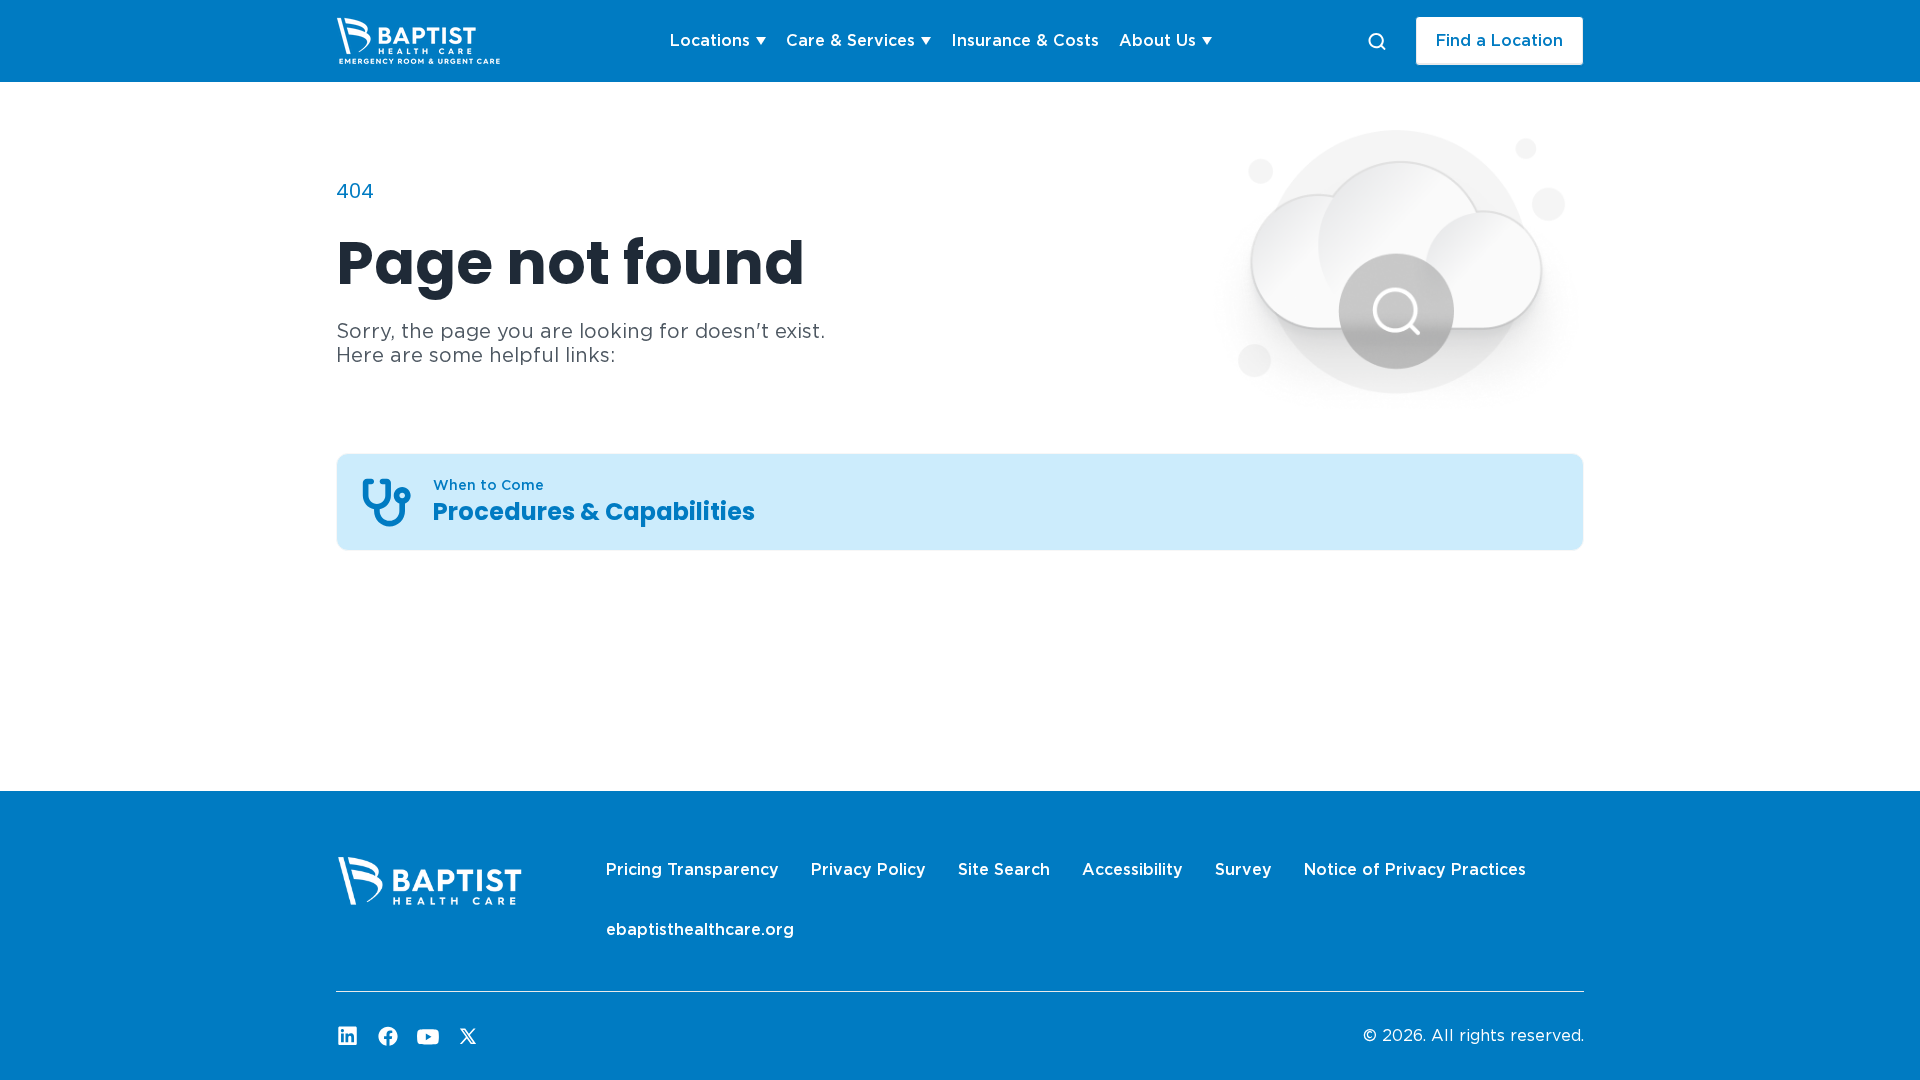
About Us (1157, 40)
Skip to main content (91, 16)
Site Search (1004, 869)
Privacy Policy (868, 869)
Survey (1243, 869)
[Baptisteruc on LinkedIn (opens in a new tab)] (348, 1036)
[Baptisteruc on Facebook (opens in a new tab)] (388, 1036)
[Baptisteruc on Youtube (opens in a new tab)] (428, 1036)
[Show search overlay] (1377, 41)
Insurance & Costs (1025, 40)
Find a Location (1499, 40)
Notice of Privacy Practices (1415, 869)
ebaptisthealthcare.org (700, 929)
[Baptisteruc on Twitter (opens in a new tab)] (468, 1036)
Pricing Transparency (692, 869)
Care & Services (850, 40)
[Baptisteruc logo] (431, 41)
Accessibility (1132, 869)
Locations (710, 40)
